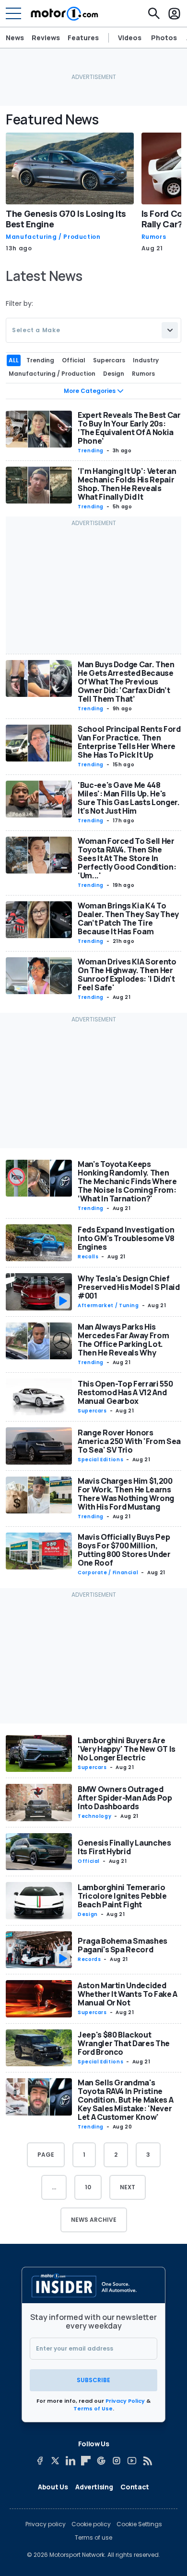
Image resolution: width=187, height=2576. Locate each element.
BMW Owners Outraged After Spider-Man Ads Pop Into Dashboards (125, 1798)
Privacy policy (46, 2524)
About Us (53, 2487)
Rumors (154, 237)
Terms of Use (93, 2408)
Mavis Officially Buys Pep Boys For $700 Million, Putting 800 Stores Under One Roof (124, 1550)
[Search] (154, 13)
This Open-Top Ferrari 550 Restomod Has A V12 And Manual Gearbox (125, 1392)
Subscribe (93, 2380)
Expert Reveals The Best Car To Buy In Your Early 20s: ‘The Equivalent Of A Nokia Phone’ (129, 428)
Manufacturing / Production (53, 237)
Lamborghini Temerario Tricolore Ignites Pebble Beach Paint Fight (122, 1896)
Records (89, 1959)
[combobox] (93, 330)
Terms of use (93, 2538)
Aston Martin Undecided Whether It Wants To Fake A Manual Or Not (128, 1994)
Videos (130, 38)
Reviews (46, 38)
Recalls (88, 1257)
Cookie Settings (139, 2524)
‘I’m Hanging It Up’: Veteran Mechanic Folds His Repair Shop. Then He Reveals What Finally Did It (127, 484)
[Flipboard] (86, 2461)
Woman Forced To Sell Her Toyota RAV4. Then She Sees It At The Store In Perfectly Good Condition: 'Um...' (127, 858)
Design (88, 1914)
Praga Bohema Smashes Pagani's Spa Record (123, 1945)
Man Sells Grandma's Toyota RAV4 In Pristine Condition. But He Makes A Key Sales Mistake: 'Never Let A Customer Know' (125, 2100)
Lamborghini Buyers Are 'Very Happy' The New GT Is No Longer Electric (127, 1749)
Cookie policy (91, 2524)
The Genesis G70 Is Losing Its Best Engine (66, 219)
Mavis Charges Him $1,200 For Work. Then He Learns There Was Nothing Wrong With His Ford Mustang (126, 1494)
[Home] (64, 13)
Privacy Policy (125, 2401)
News (15, 38)
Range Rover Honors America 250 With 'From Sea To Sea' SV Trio (129, 1441)
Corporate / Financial (108, 1573)
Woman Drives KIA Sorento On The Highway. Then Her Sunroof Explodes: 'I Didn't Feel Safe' (127, 974)
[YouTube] (132, 2461)
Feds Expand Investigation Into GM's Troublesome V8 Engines (126, 1238)
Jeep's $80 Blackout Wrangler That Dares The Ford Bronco (124, 2043)
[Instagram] (117, 2461)
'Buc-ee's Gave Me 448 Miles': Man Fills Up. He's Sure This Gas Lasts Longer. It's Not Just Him (129, 798)
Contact (135, 2487)
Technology (94, 1816)
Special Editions (100, 1460)
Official (89, 1861)
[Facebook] (40, 2461)
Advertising (94, 2487)
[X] (55, 2461)
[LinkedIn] (70, 2461)
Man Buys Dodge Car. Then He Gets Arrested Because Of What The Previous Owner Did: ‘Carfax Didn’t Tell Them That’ (126, 682)
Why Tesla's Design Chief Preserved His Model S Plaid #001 (129, 1287)
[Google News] (101, 2461)
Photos (164, 38)
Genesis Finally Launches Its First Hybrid (124, 1847)
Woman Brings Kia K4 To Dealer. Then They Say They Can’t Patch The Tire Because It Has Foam (128, 918)
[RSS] (147, 2461)
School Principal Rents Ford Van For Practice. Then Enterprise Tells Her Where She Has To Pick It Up (129, 742)
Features (83, 38)
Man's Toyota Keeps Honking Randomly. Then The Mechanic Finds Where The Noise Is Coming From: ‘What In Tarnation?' (127, 1181)
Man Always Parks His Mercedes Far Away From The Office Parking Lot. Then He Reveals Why (123, 1340)
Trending (91, 451)
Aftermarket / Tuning (108, 1305)
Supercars (92, 1411)
